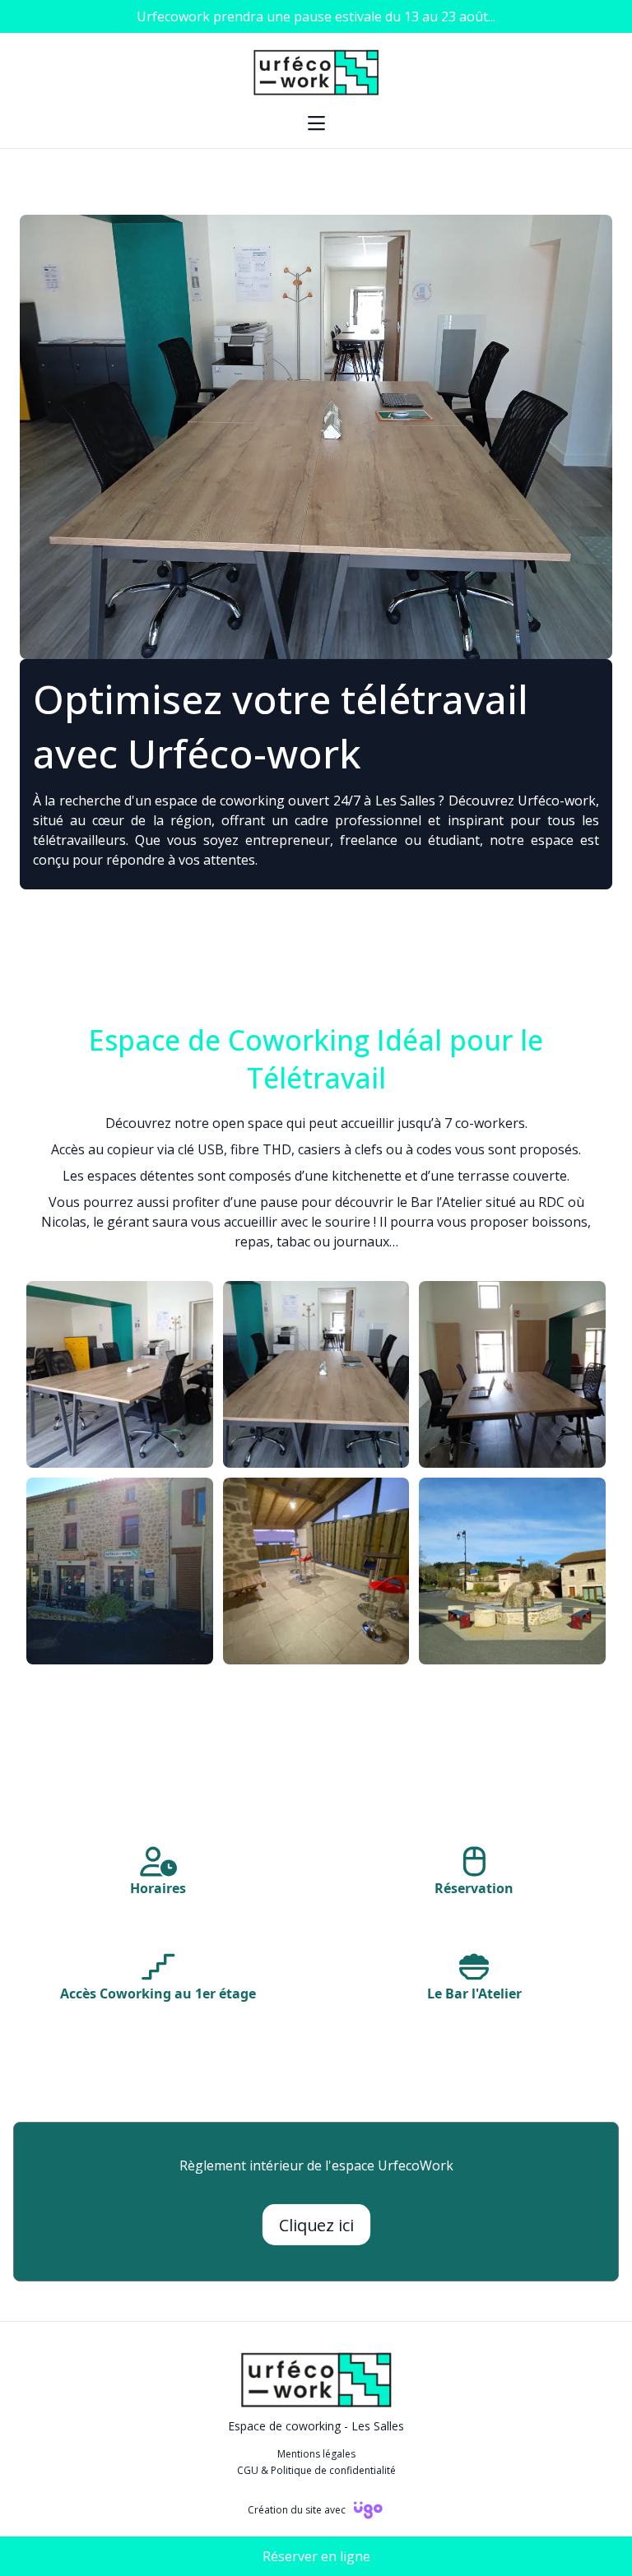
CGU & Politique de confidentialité (316, 2471)
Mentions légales (316, 2454)
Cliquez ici (316, 2225)
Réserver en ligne (316, 2556)
